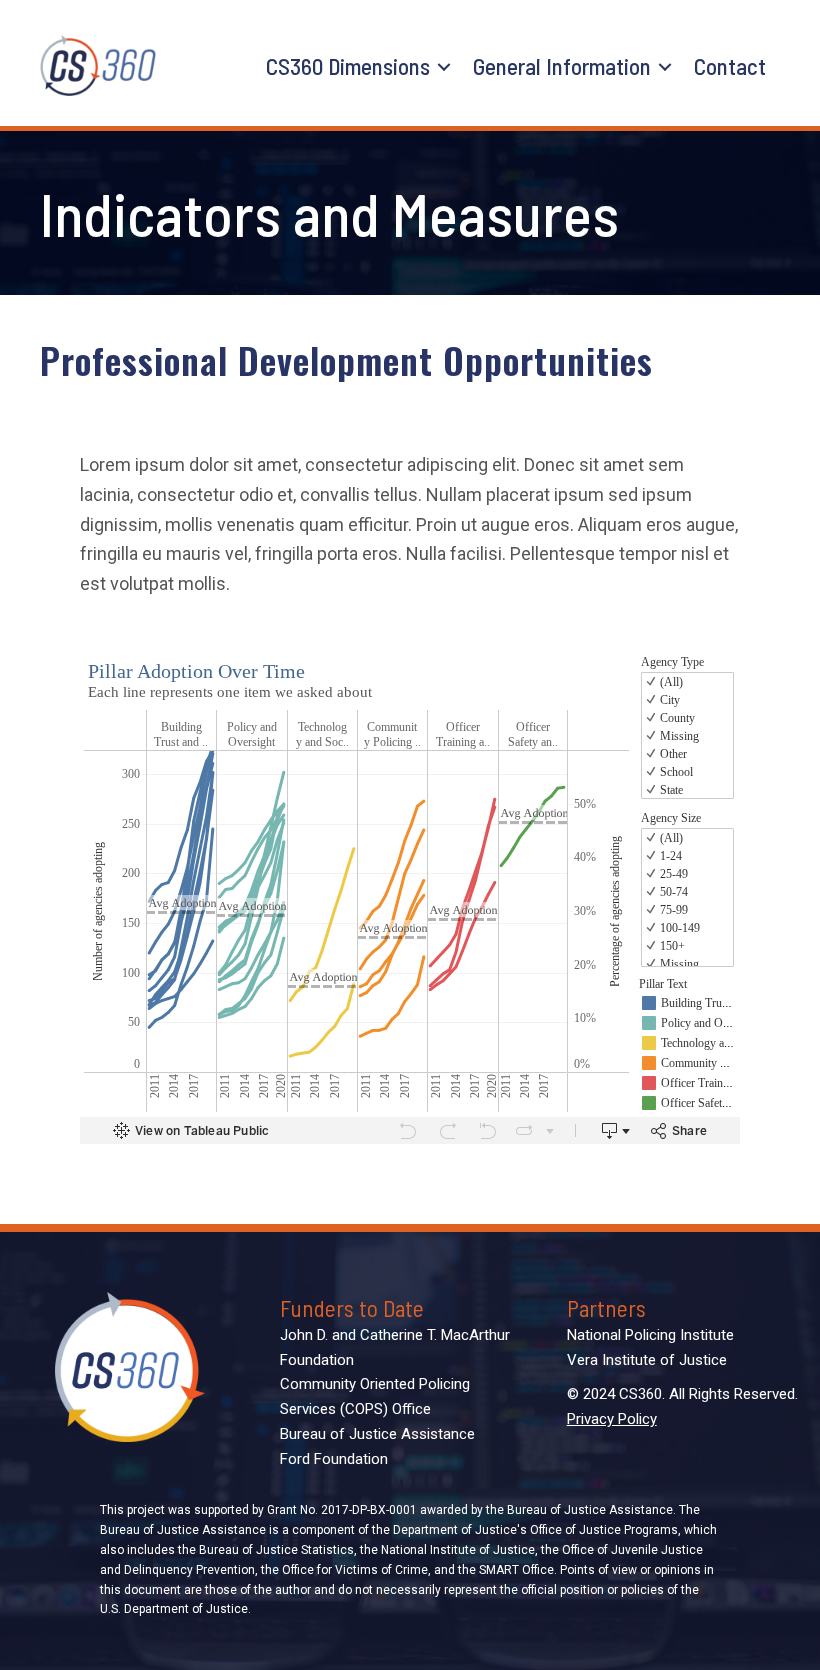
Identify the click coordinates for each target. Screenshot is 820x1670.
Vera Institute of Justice (647, 1360)
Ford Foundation (334, 1459)
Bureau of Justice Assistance (377, 1434)
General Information (562, 66)
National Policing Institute (650, 1335)
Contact (730, 66)
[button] (444, 67)
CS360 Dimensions (348, 66)
